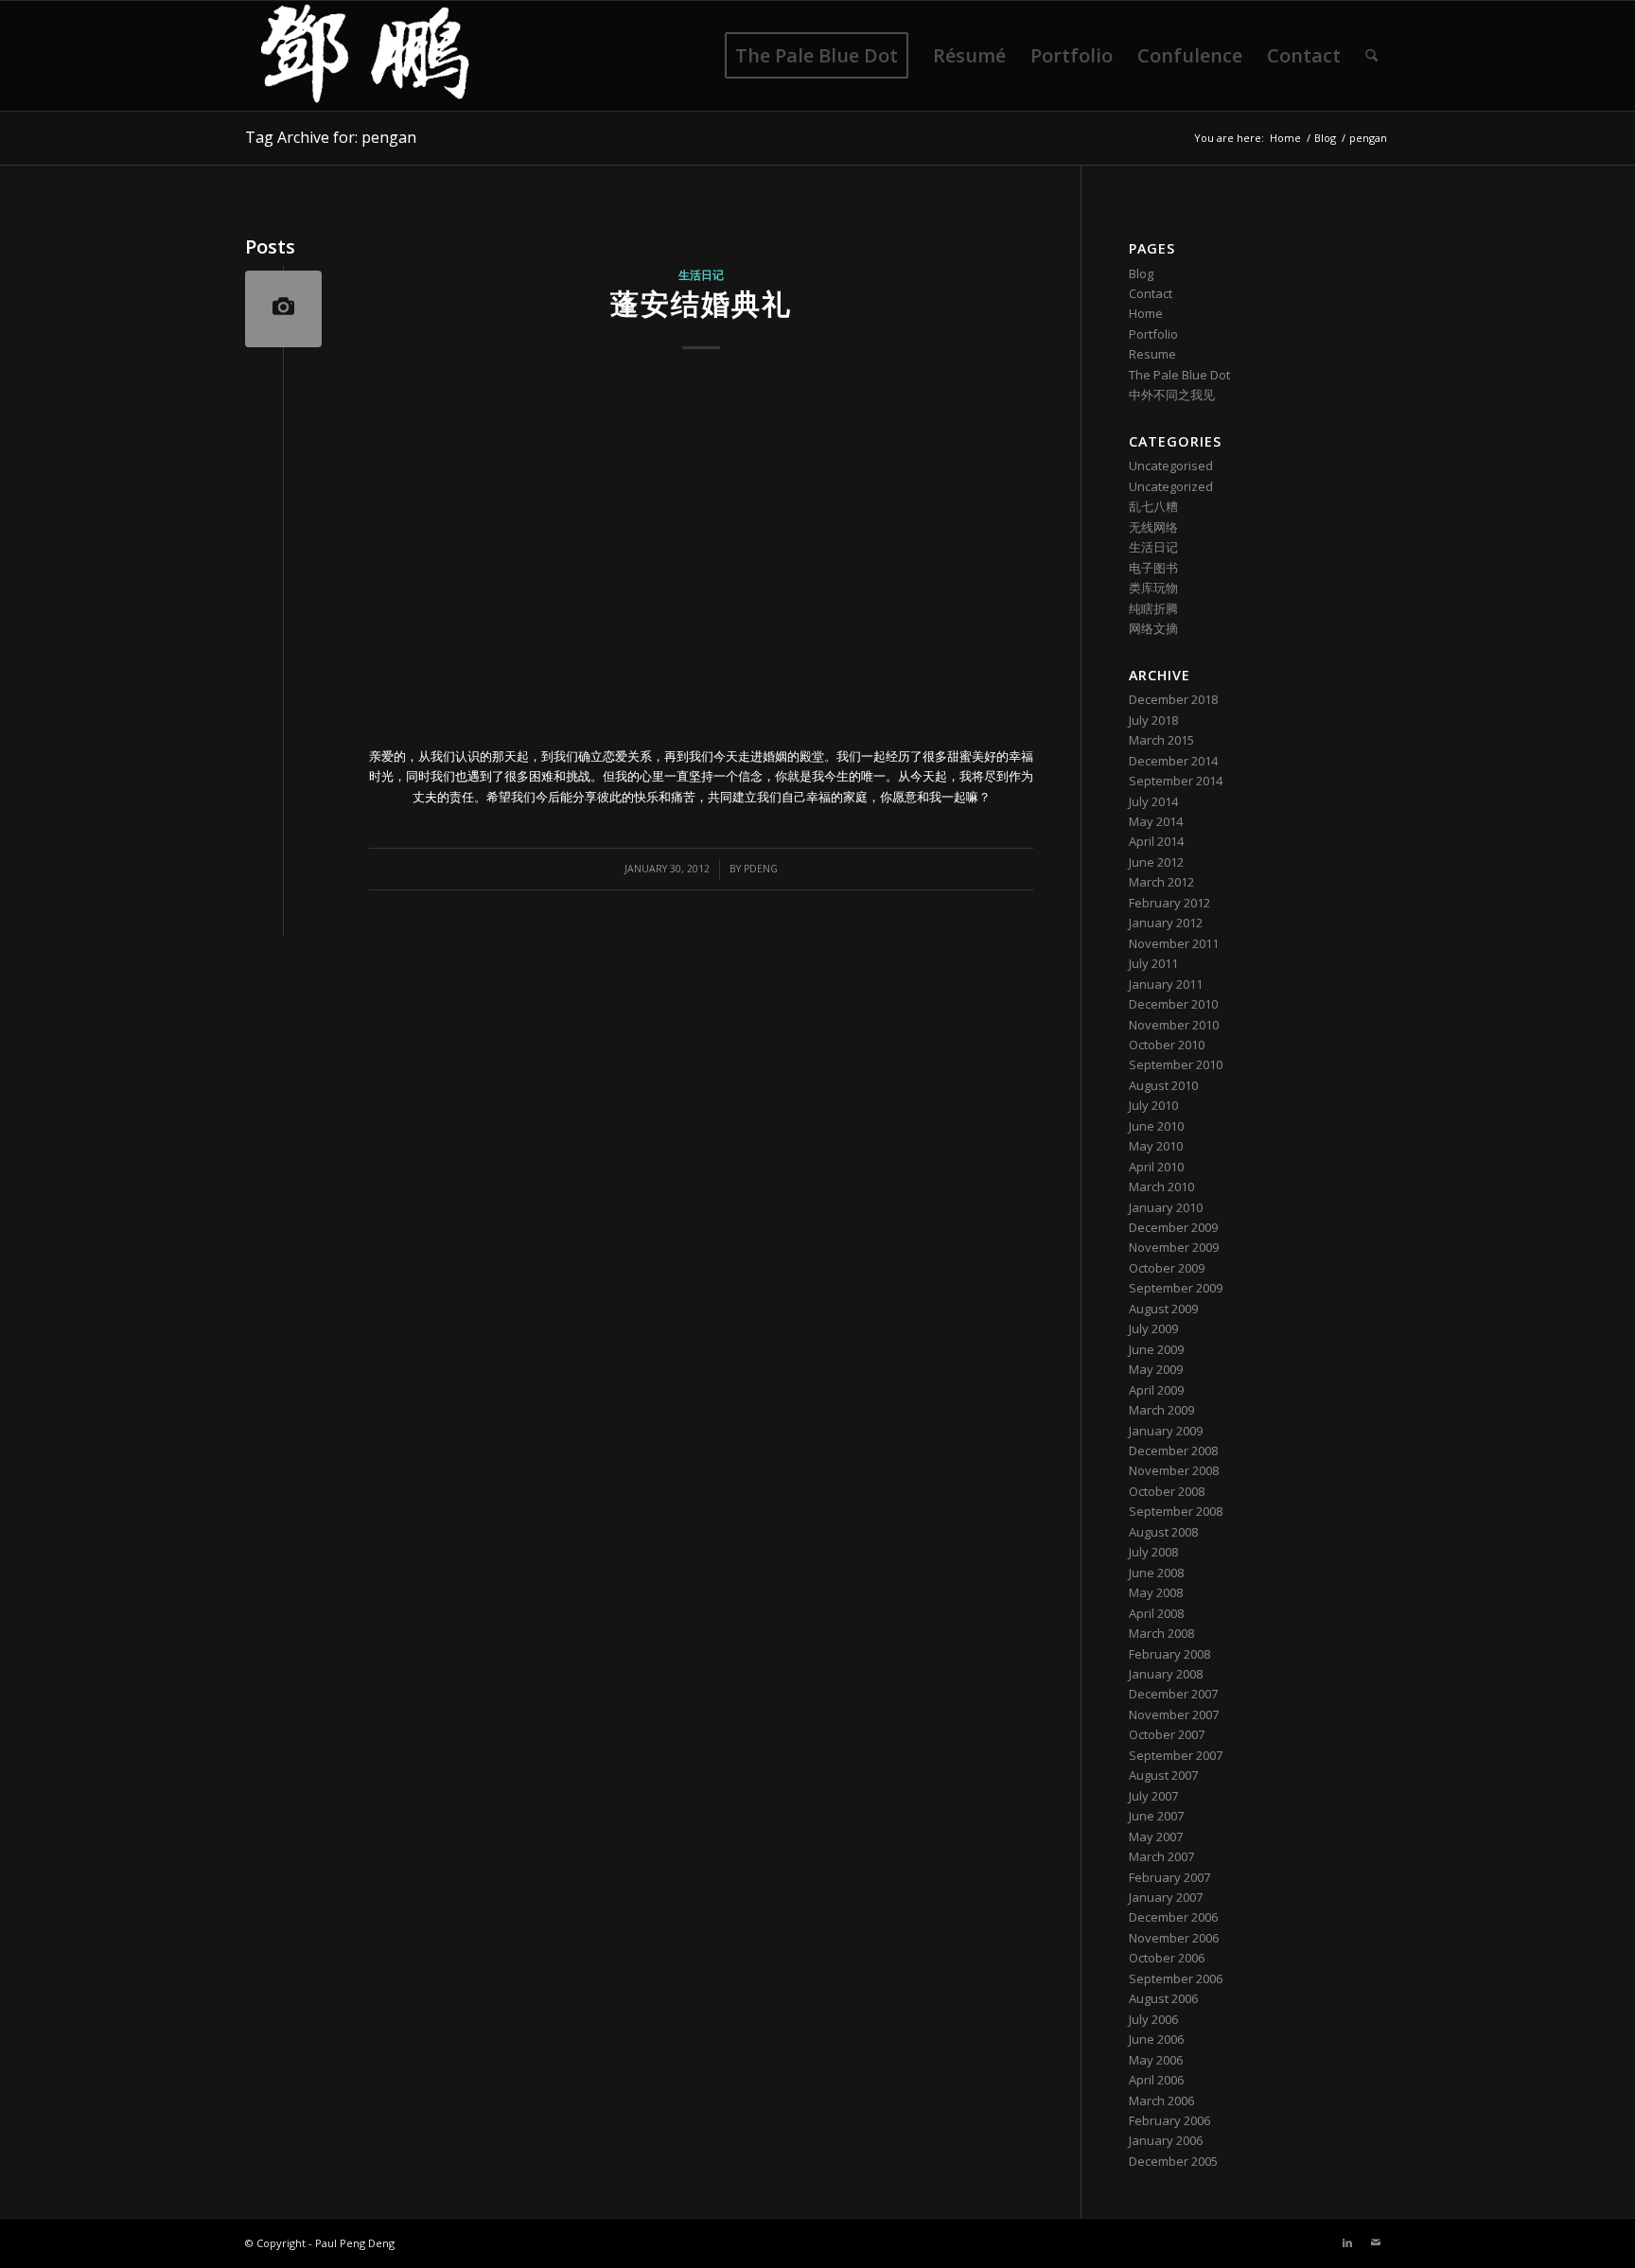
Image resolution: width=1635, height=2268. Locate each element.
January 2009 (1166, 1431)
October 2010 (1167, 1045)
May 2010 (1156, 1146)
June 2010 (1156, 1126)
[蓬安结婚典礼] (283, 309)
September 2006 (1176, 1978)
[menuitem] (817, 56)
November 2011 (1174, 943)
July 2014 (1153, 801)
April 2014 (1156, 841)
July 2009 (1153, 1328)
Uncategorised (1171, 466)
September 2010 (1176, 1064)
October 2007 (1167, 1734)
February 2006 (1169, 2120)
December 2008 (1173, 1450)
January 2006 (1166, 2140)
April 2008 (1156, 1613)
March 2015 (1161, 740)
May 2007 (1156, 1837)
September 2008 (1176, 1511)
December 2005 (1173, 2161)
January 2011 (1166, 984)
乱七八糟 (1153, 506)
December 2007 (1173, 1694)
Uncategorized (1171, 486)
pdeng (761, 869)
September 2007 (1176, 1755)
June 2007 (1156, 1816)
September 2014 (1176, 781)
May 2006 (1156, 2060)
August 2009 (1163, 1309)
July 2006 (1153, 2019)
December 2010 (1173, 1004)
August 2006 (1163, 1998)
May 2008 (1156, 1592)
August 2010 (1163, 1085)
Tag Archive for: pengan (331, 137)
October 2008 (1167, 1491)
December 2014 (1173, 761)
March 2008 (1161, 1633)
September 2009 (1176, 1288)
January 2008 (1166, 1674)
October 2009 (1167, 1268)
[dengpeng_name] (365, 56)
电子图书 (1153, 568)
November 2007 (1174, 1714)
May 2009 (1156, 1369)
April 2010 (1156, 1167)
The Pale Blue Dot (1179, 375)
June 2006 (1156, 2039)
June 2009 (1156, 1349)
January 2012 (1166, 923)
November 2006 (1174, 1938)
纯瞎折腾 (1153, 608)
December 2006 (1173, 1917)
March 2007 (1161, 1856)
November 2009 (1174, 1247)
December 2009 (1173, 1227)
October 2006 (1167, 1958)
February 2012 (1169, 903)
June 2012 (1156, 862)
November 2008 (1174, 1470)
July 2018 (1153, 720)
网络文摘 (1153, 628)
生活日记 (701, 274)
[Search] (1371, 56)
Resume (1152, 354)
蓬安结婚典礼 (701, 303)
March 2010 (1161, 1187)
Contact (1151, 293)
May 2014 (1156, 821)
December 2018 (1173, 699)
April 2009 (1156, 1390)
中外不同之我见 (1172, 395)
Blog (1141, 273)
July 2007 (1153, 1796)
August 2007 (1163, 1775)
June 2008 (1156, 1573)
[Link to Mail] (1376, 2242)
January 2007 (1166, 1897)
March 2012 (1161, 882)
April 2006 (1156, 2080)
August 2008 (1163, 1532)
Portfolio (1153, 334)
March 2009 (1161, 1410)
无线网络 (1153, 527)
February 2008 (1169, 1654)
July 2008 (1153, 1552)
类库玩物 (1153, 588)
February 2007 (1169, 1877)
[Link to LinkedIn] (1347, 2242)
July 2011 (1153, 963)
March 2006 (1161, 2101)
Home (1146, 313)
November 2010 (1174, 1025)
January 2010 (1166, 1207)
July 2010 (1153, 1105)
